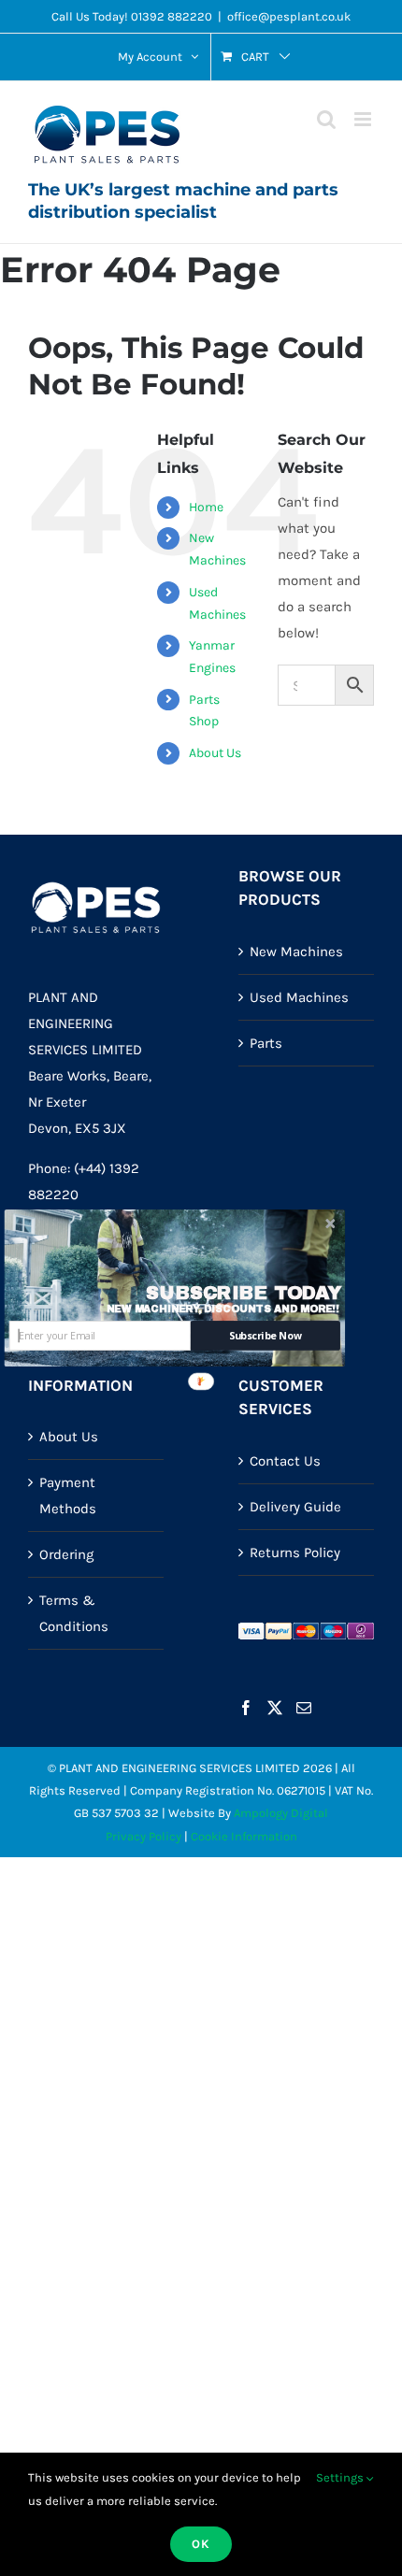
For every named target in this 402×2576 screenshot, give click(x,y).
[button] (244, 1294)
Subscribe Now (266, 1336)
